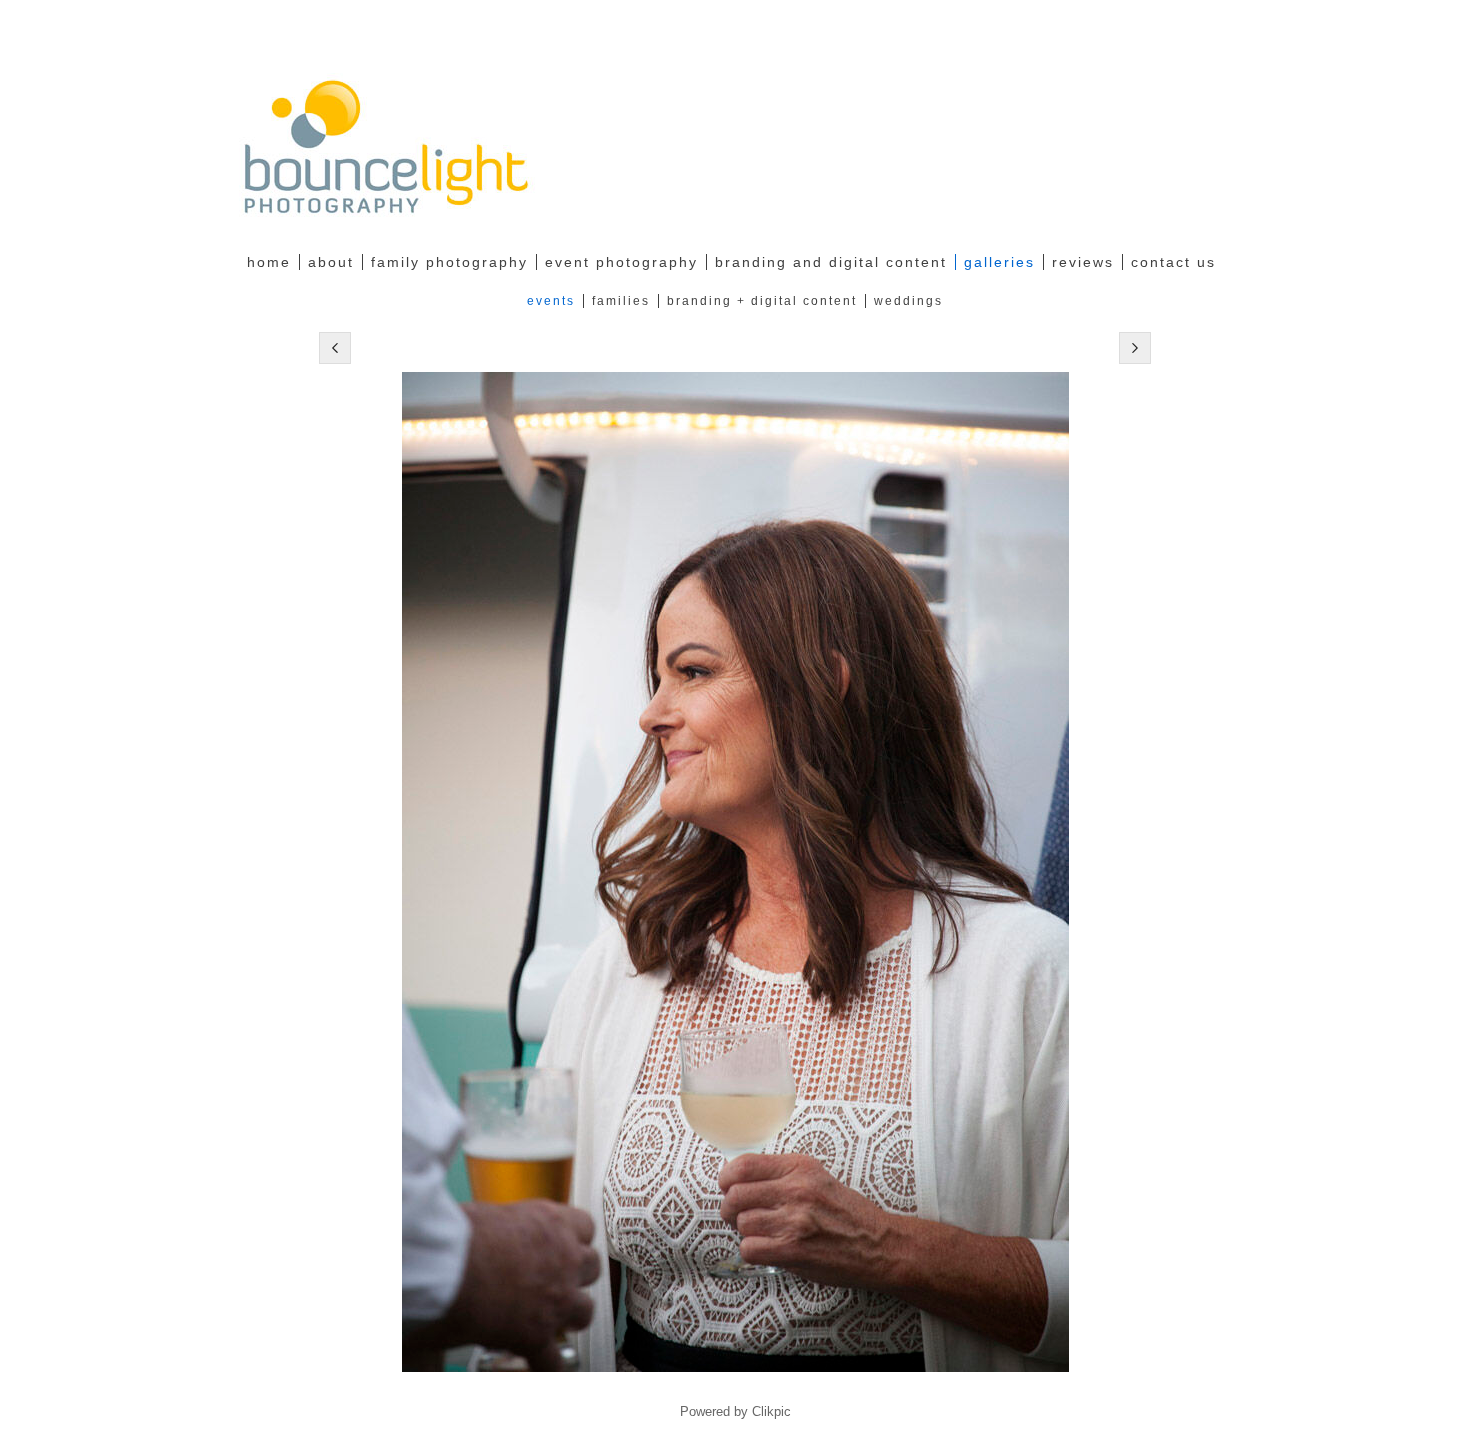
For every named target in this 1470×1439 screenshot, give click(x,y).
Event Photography (621, 262)
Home (269, 262)
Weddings (908, 301)
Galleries (999, 262)
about (331, 262)
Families (621, 301)
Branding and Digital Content (831, 262)
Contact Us (1173, 262)
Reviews (1083, 262)
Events (551, 301)
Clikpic (771, 1411)
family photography (449, 262)
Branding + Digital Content (762, 301)
